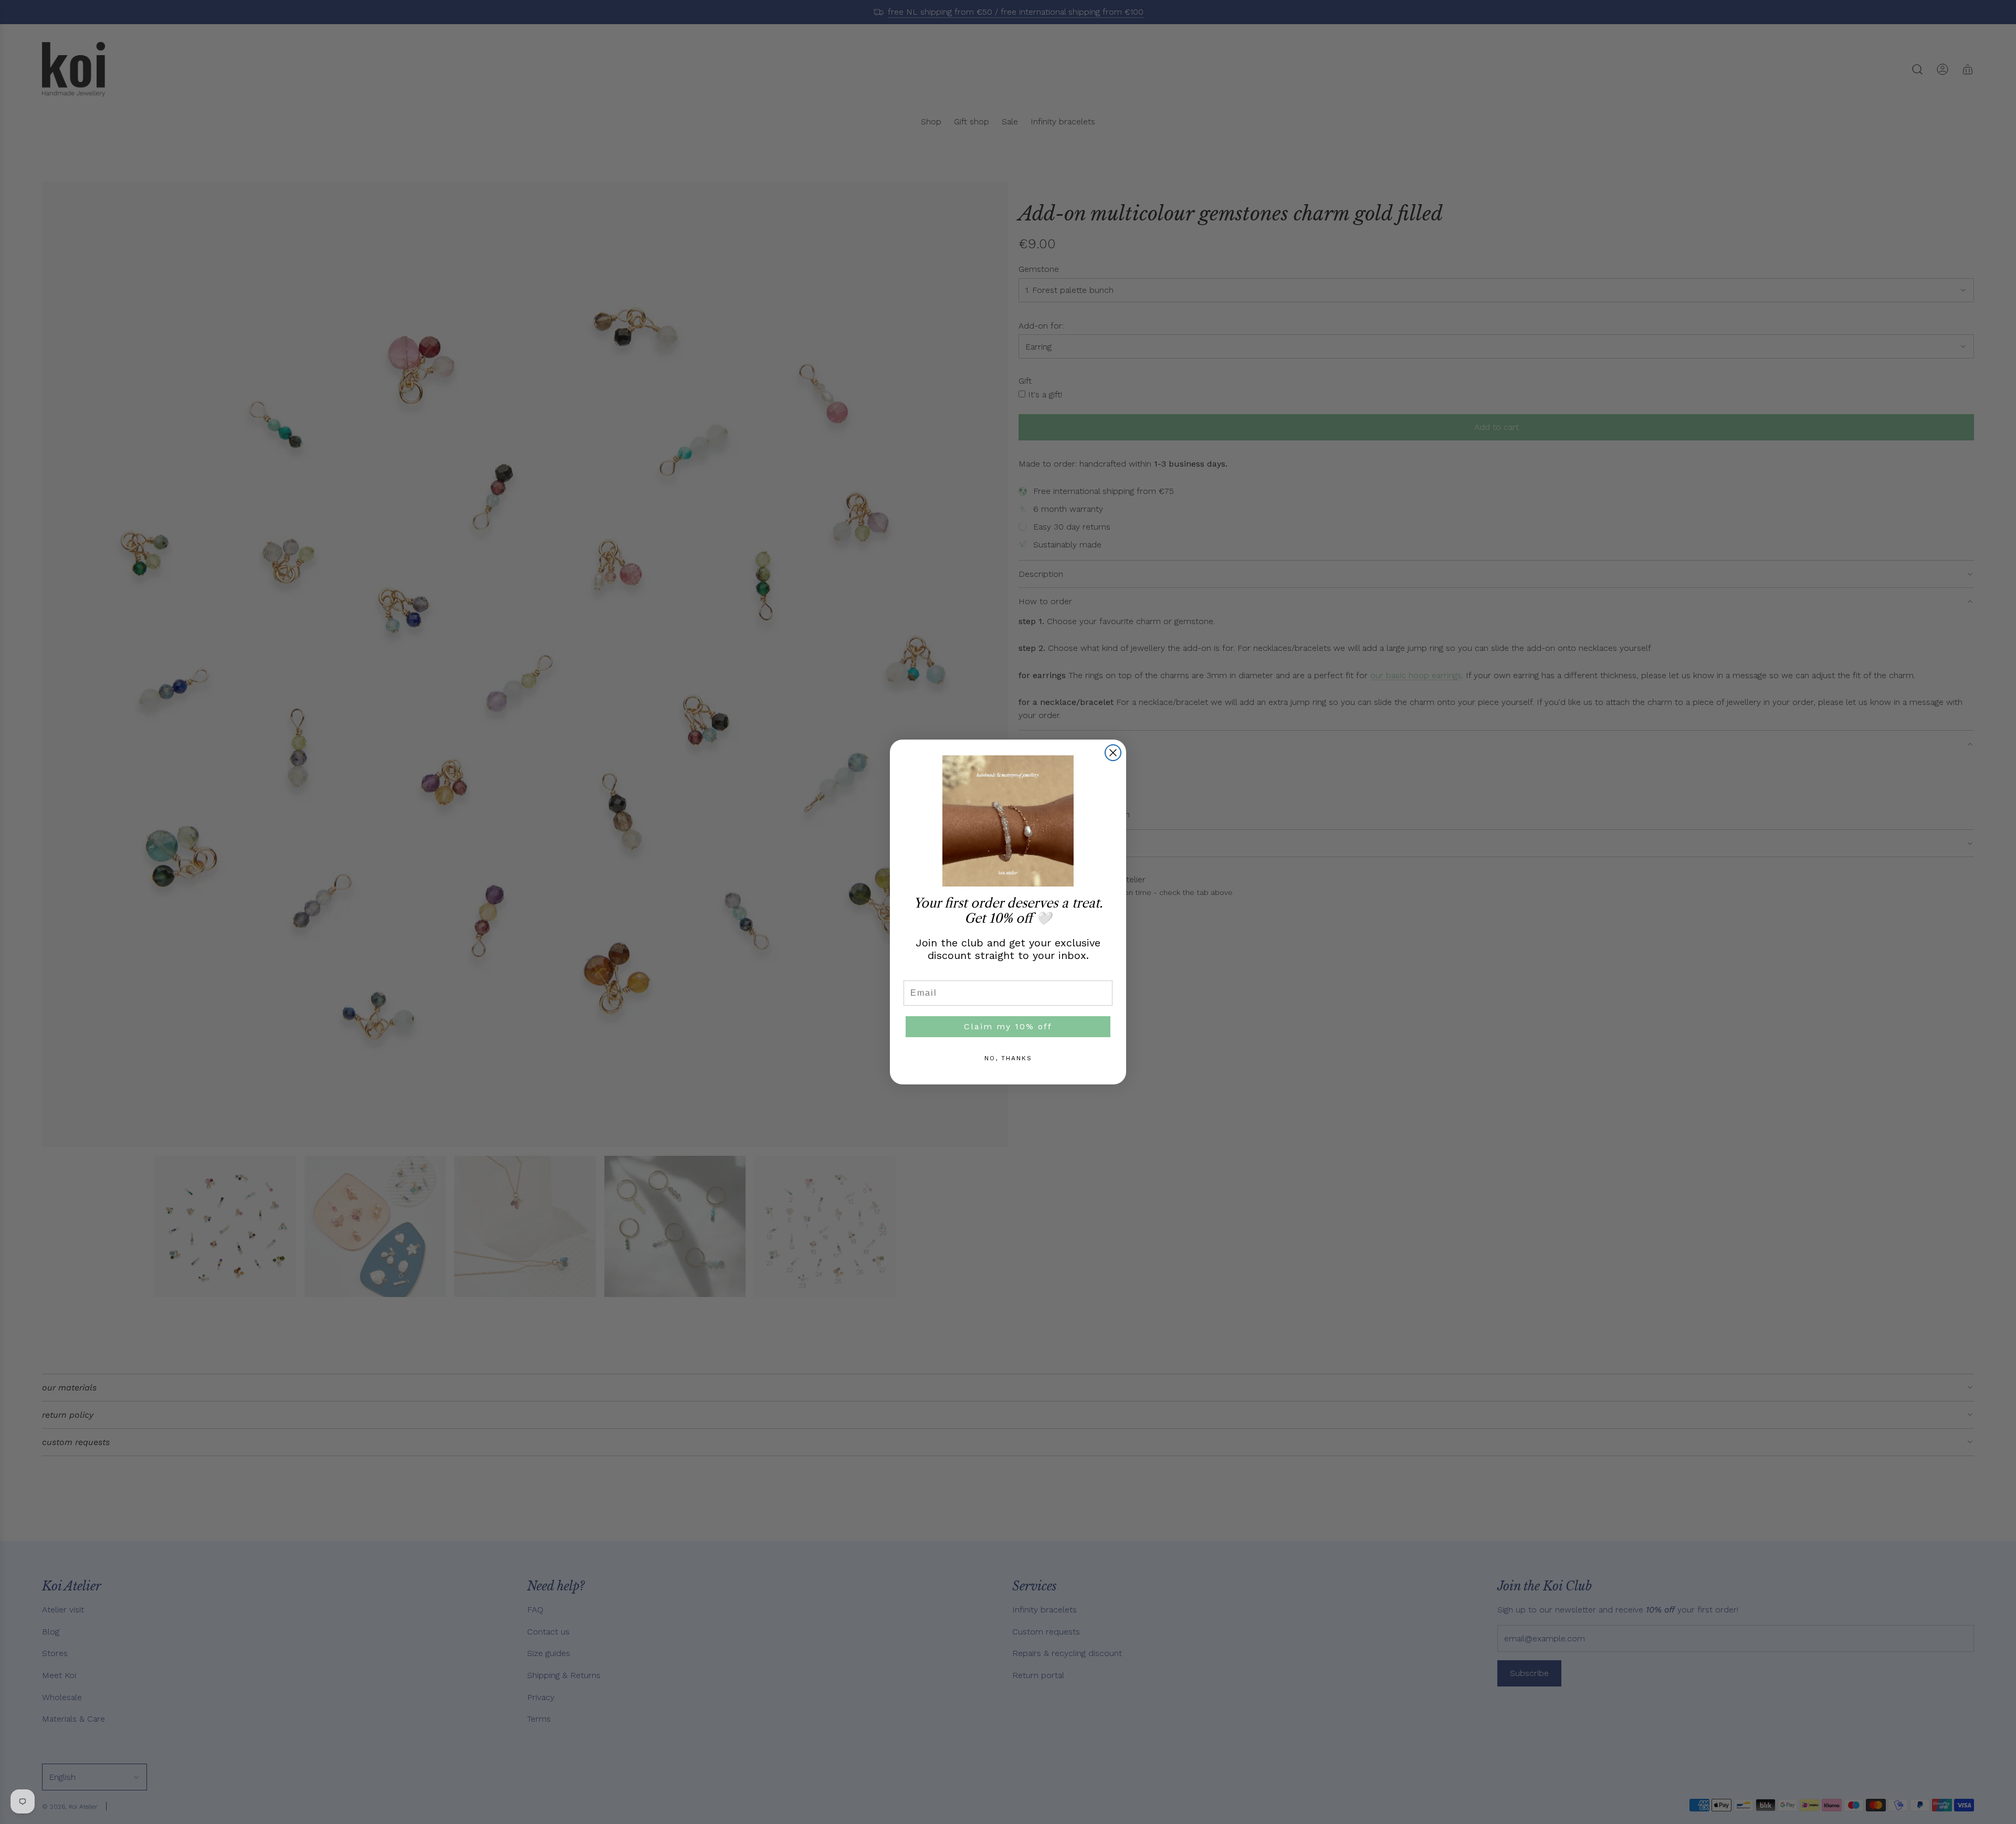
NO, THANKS (1008, 1058)
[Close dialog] (1113, 753)
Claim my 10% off (1008, 1026)
